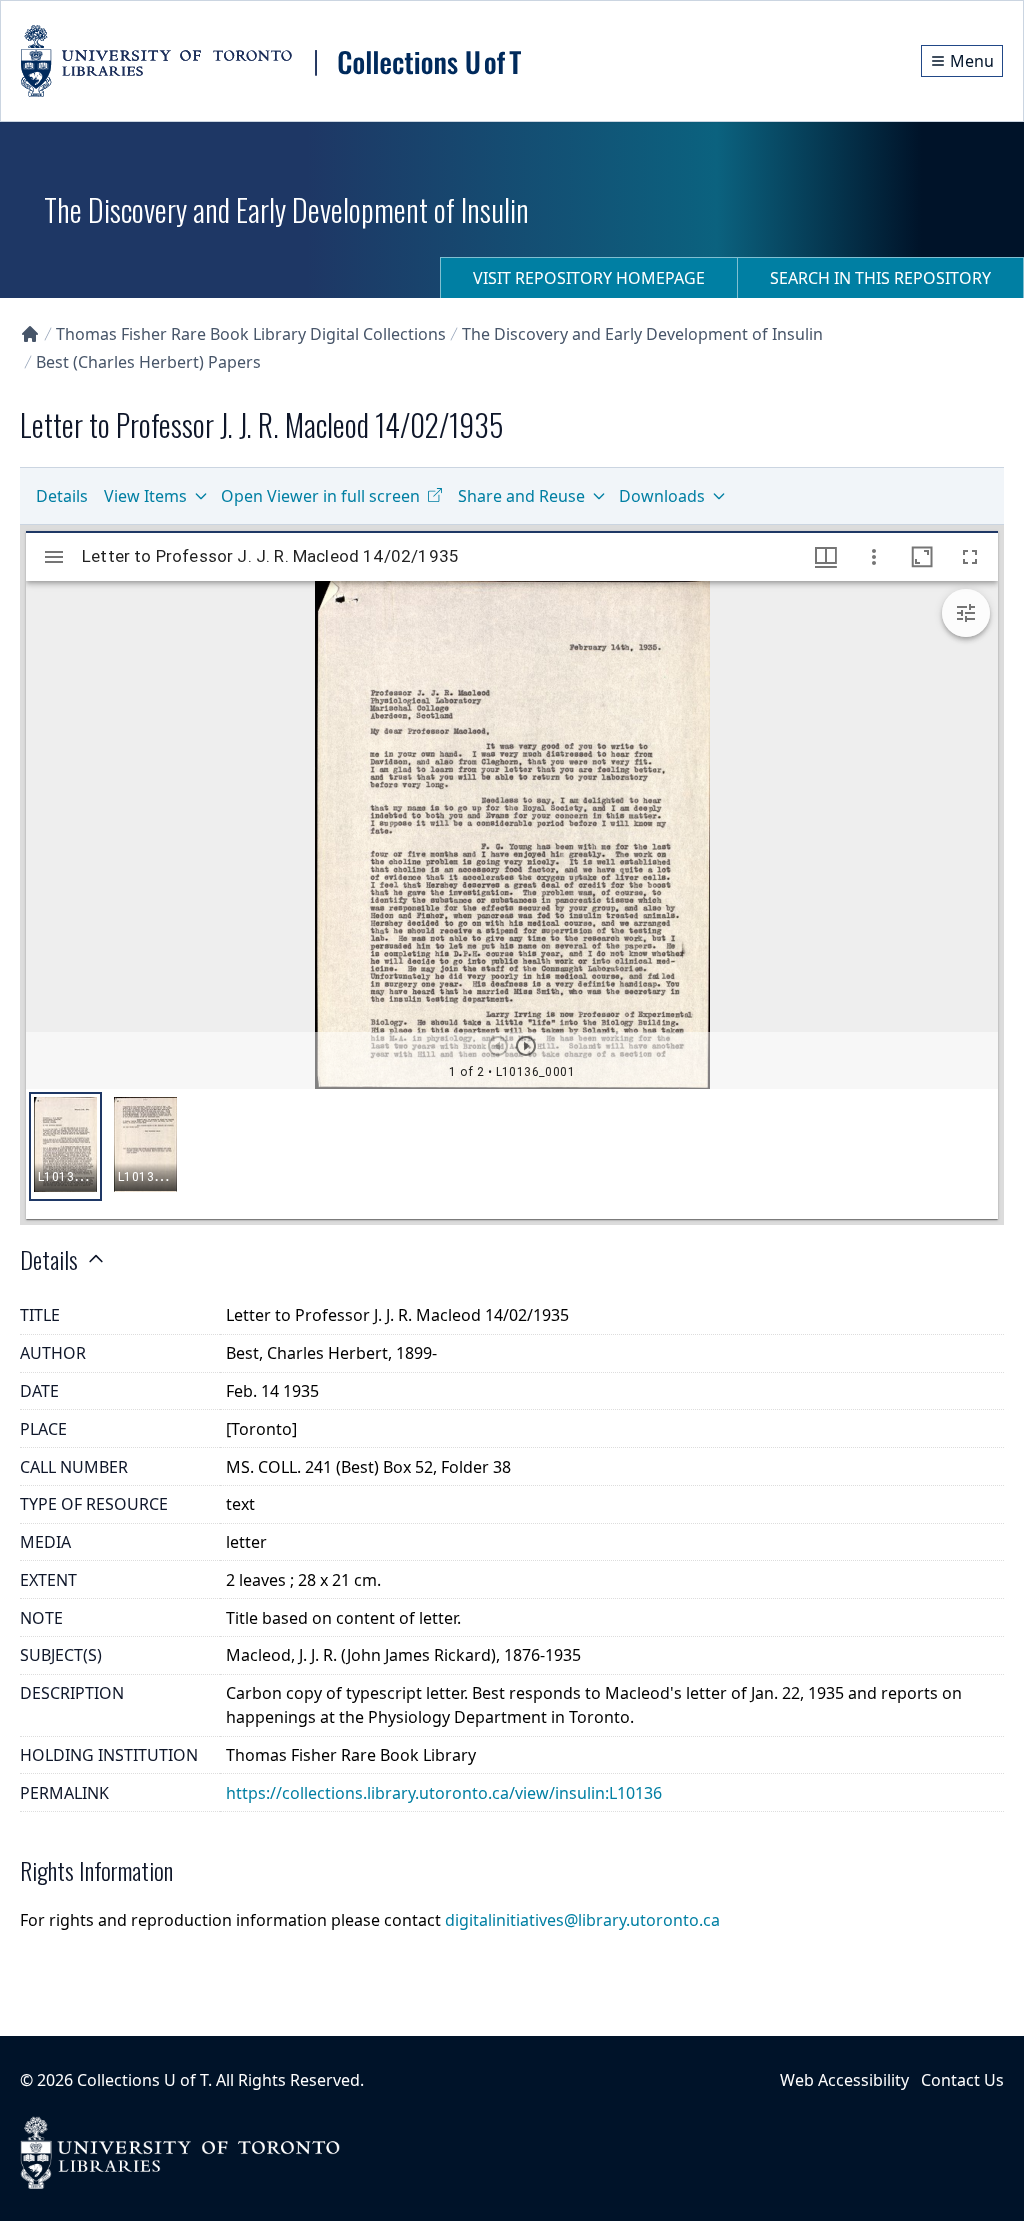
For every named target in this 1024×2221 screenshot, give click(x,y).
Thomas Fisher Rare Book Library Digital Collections (251, 334)
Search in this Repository (880, 278)
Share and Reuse (521, 496)
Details (62, 496)
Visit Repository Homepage (589, 278)
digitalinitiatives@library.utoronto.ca (582, 1920)
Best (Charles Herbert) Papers (148, 362)
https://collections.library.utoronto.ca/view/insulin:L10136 (444, 1793)
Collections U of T (142, 2080)
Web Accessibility (844, 2080)
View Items (145, 496)
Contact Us (962, 2080)
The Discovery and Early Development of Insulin (642, 334)
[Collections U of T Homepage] (30, 334)
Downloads (662, 496)
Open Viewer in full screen (320, 496)
